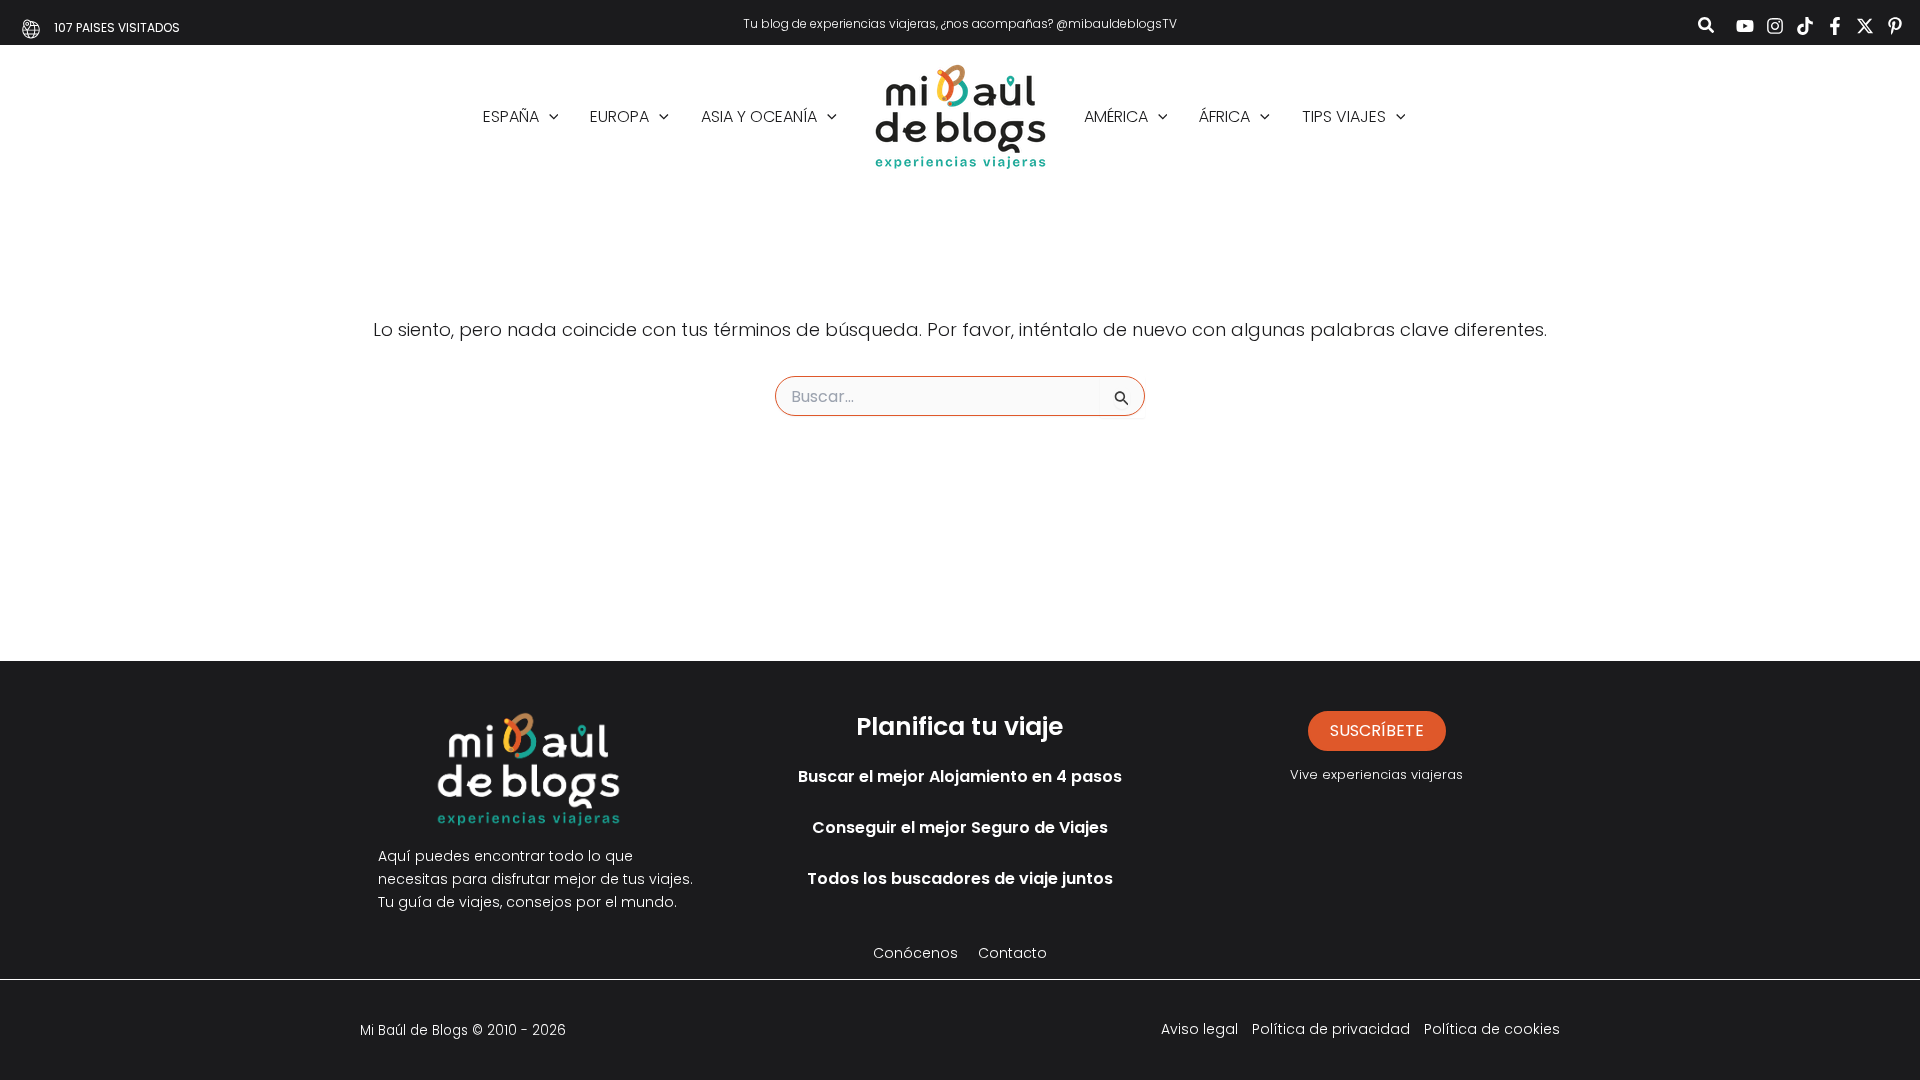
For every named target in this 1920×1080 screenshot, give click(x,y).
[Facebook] (1835, 26)
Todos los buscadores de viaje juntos (960, 878)
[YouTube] (1745, 26)
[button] (1707, 27)
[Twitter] (1865, 26)
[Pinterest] (1895, 26)
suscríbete (1377, 730)
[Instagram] (1775, 26)
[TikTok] (1805, 26)
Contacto (1012, 953)
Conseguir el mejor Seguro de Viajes (960, 827)
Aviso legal (1199, 1029)
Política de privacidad (1331, 1029)
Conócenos (915, 953)
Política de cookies (1492, 1029)
